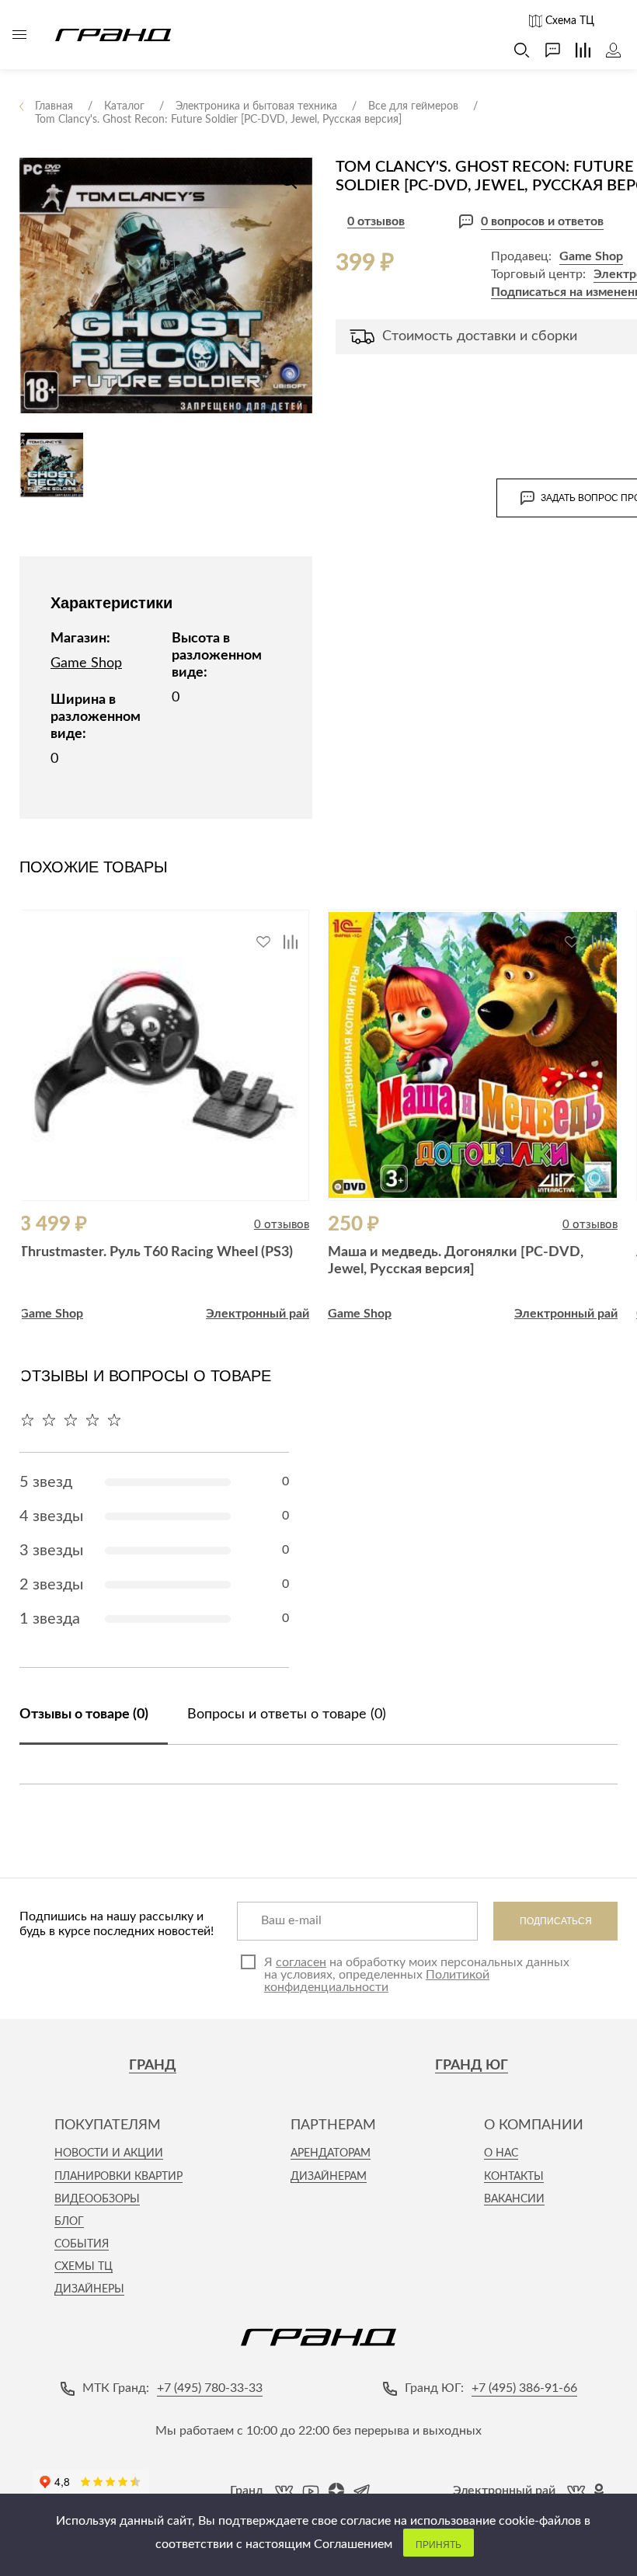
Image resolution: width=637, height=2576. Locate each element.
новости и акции (109, 2153)
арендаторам (331, 2153)
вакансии (514, 2199)
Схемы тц (84, 2267)
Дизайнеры (89, 2289)
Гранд (153, 2066)
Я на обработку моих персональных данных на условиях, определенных (417, 1975)
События (82, 2244)
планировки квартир (118, 2177)
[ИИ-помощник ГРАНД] (545, 50)
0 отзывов (376, 221)
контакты (514, 2177)
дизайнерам (329, 2177)
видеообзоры (97, 2199)
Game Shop (591, 256)
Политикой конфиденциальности (377, 1981)
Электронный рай (258, 1314)
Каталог (19, 35)
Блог (69, 2222)
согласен (301, 1962)
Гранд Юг (472, 2066)
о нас (501, 2153)
